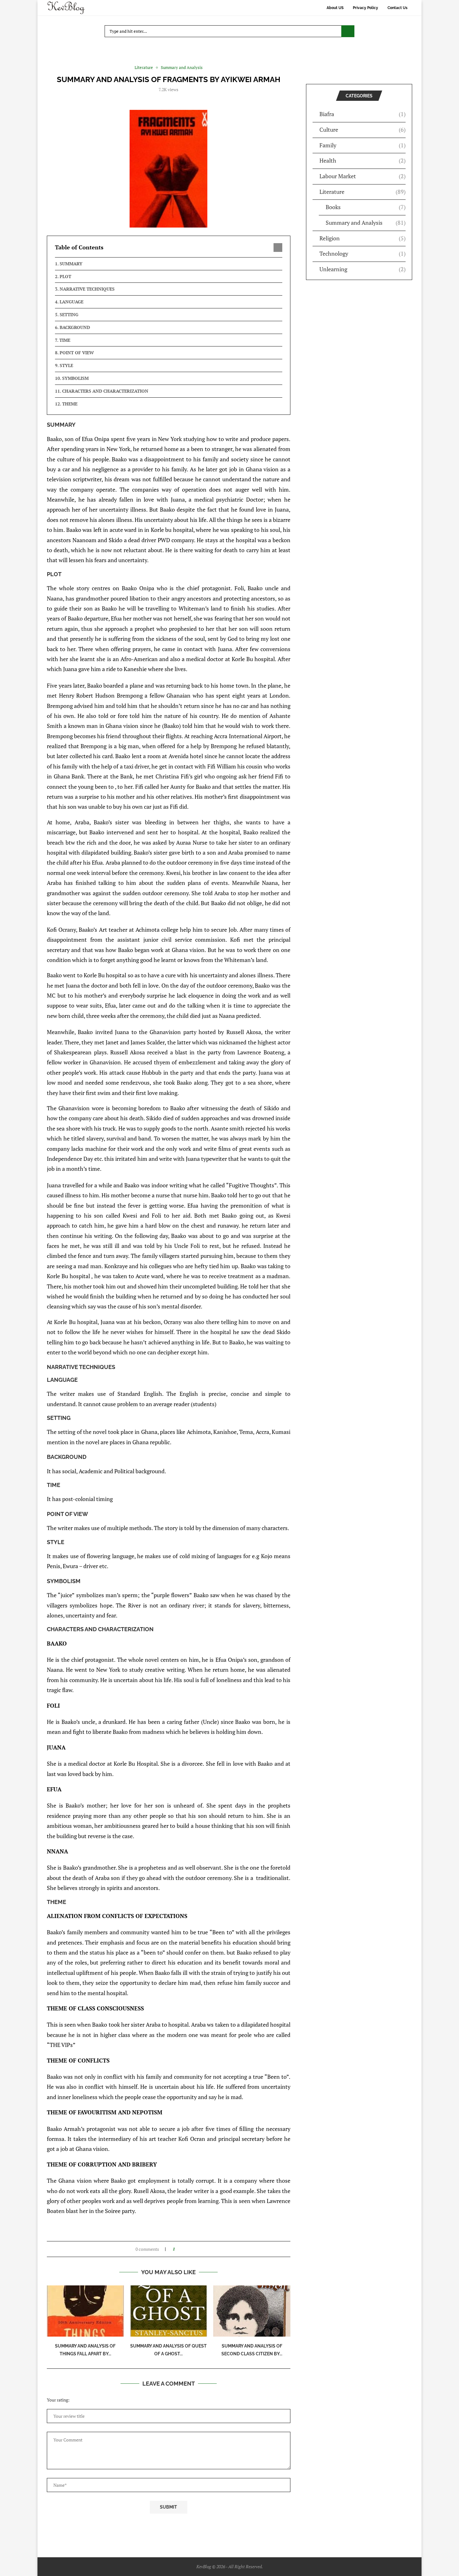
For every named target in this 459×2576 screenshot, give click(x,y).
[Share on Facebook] (182, 2249)
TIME (65, 340)
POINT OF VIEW (77, 353)
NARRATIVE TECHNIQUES (87, 289)
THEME (70, 404)
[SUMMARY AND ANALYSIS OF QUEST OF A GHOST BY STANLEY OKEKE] (169, 2311)
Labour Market (363, 176)
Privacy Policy (365, 8)
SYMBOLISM (75, 378)
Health (363, 160)
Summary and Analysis (366, 223)
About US (335, 8)
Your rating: (58, 2400)
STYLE (66, 365)
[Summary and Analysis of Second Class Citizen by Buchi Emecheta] (252, 2311)
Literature (363, 192)
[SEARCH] (348, 31)
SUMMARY (71, 264)
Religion (363, 238)
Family (363, 145)
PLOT (65, 276)
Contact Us (397, 8)
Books (366, 207)
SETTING (69, 314)
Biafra (363, 114)
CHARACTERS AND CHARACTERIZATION (105, 391)
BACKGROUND (75, 327)
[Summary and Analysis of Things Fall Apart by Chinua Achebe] (85, 2311)
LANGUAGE (72, 302)
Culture (363, 130)
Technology (363, 253)
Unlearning (363, 269)
